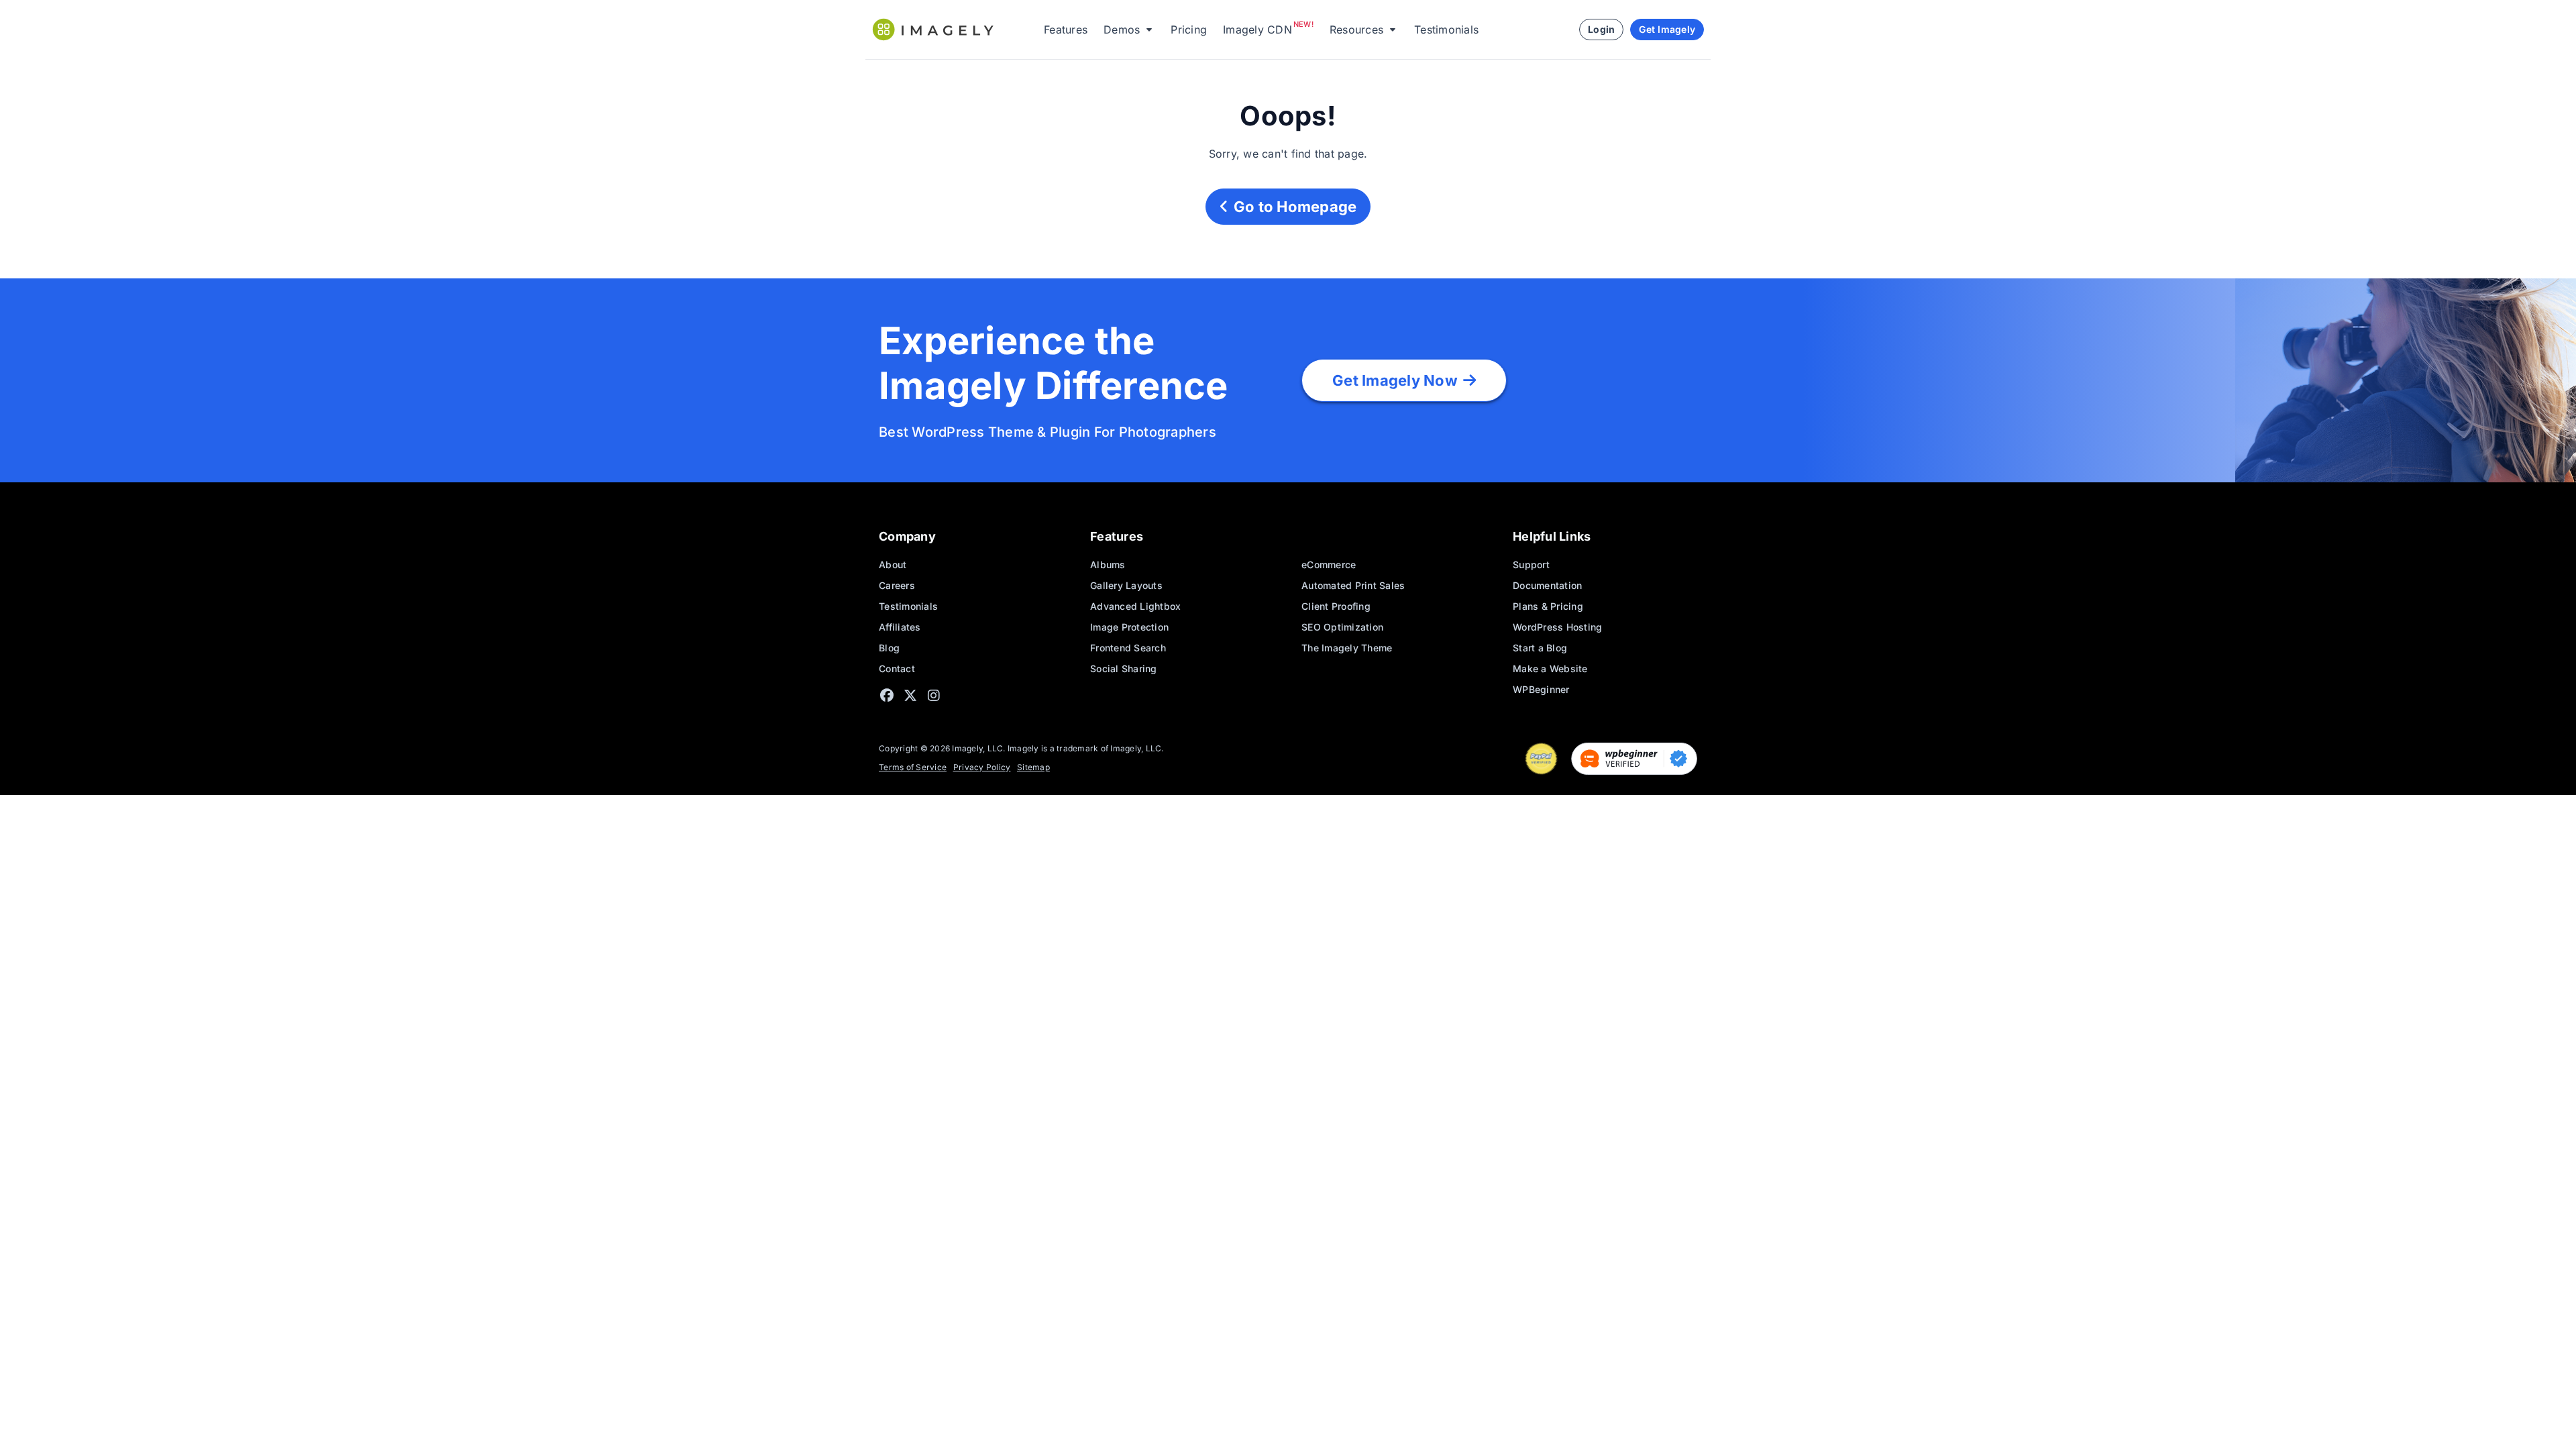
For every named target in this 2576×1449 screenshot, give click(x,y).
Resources (1356, 30)
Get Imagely (1667, 29)
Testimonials (1446, 30)
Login (1601, 29)
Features (1066, 30)
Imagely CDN (1257, 30)
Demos (1122, 30)
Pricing (1189, 30)
